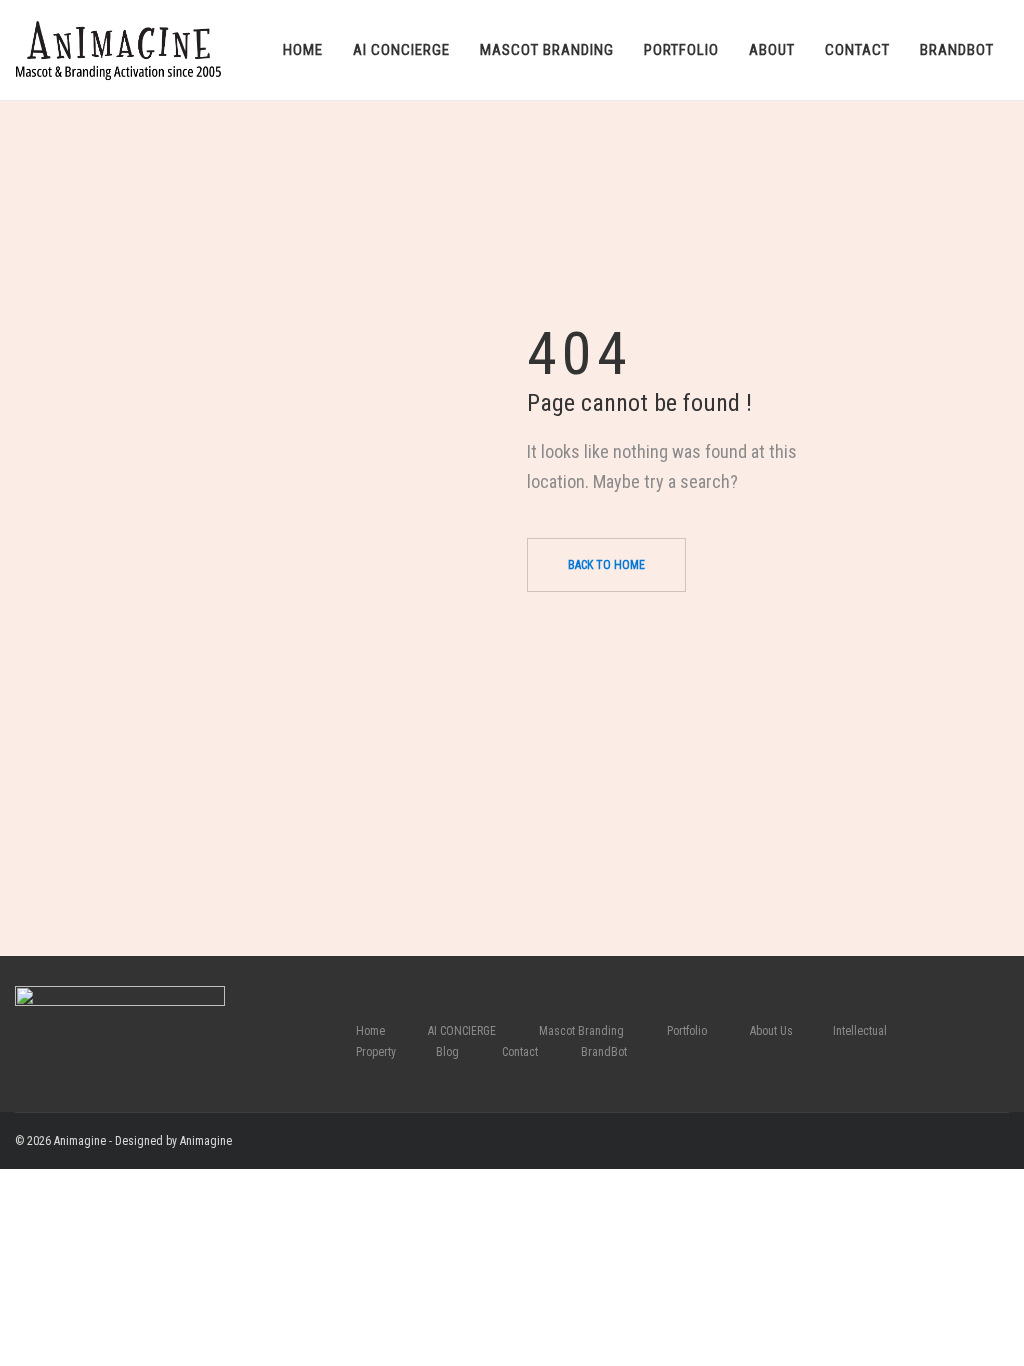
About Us (771, 1031)
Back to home (606, 565)
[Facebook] (364, 1141)
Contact (520, 1052)
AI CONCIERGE (462, 1031)
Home (370, 1031)
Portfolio (687, 1031)
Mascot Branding (581, 1031)
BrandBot (604, 1052)
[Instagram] (400, 1141)
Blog (447, 1052)
